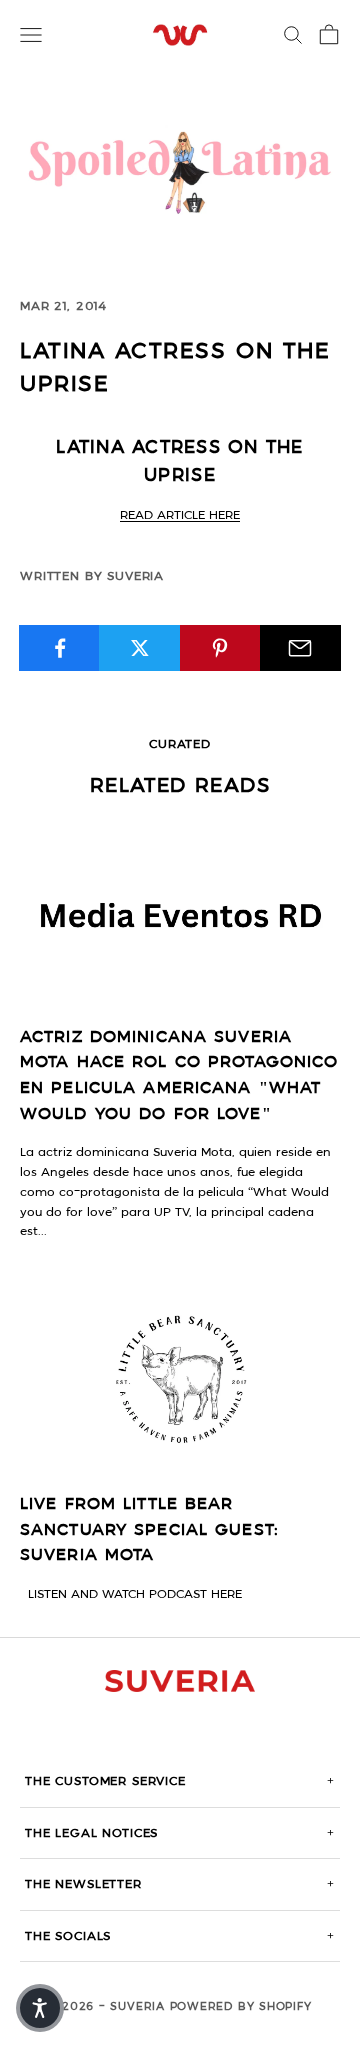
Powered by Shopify (241, 2006)
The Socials (180, 1936)
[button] (40, 2008)
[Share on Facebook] (59, 648)
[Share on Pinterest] (220, 648)
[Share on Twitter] (139, 648)
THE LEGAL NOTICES (180, 1833)
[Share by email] (300, 648)
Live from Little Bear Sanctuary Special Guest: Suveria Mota (149, 1529)
